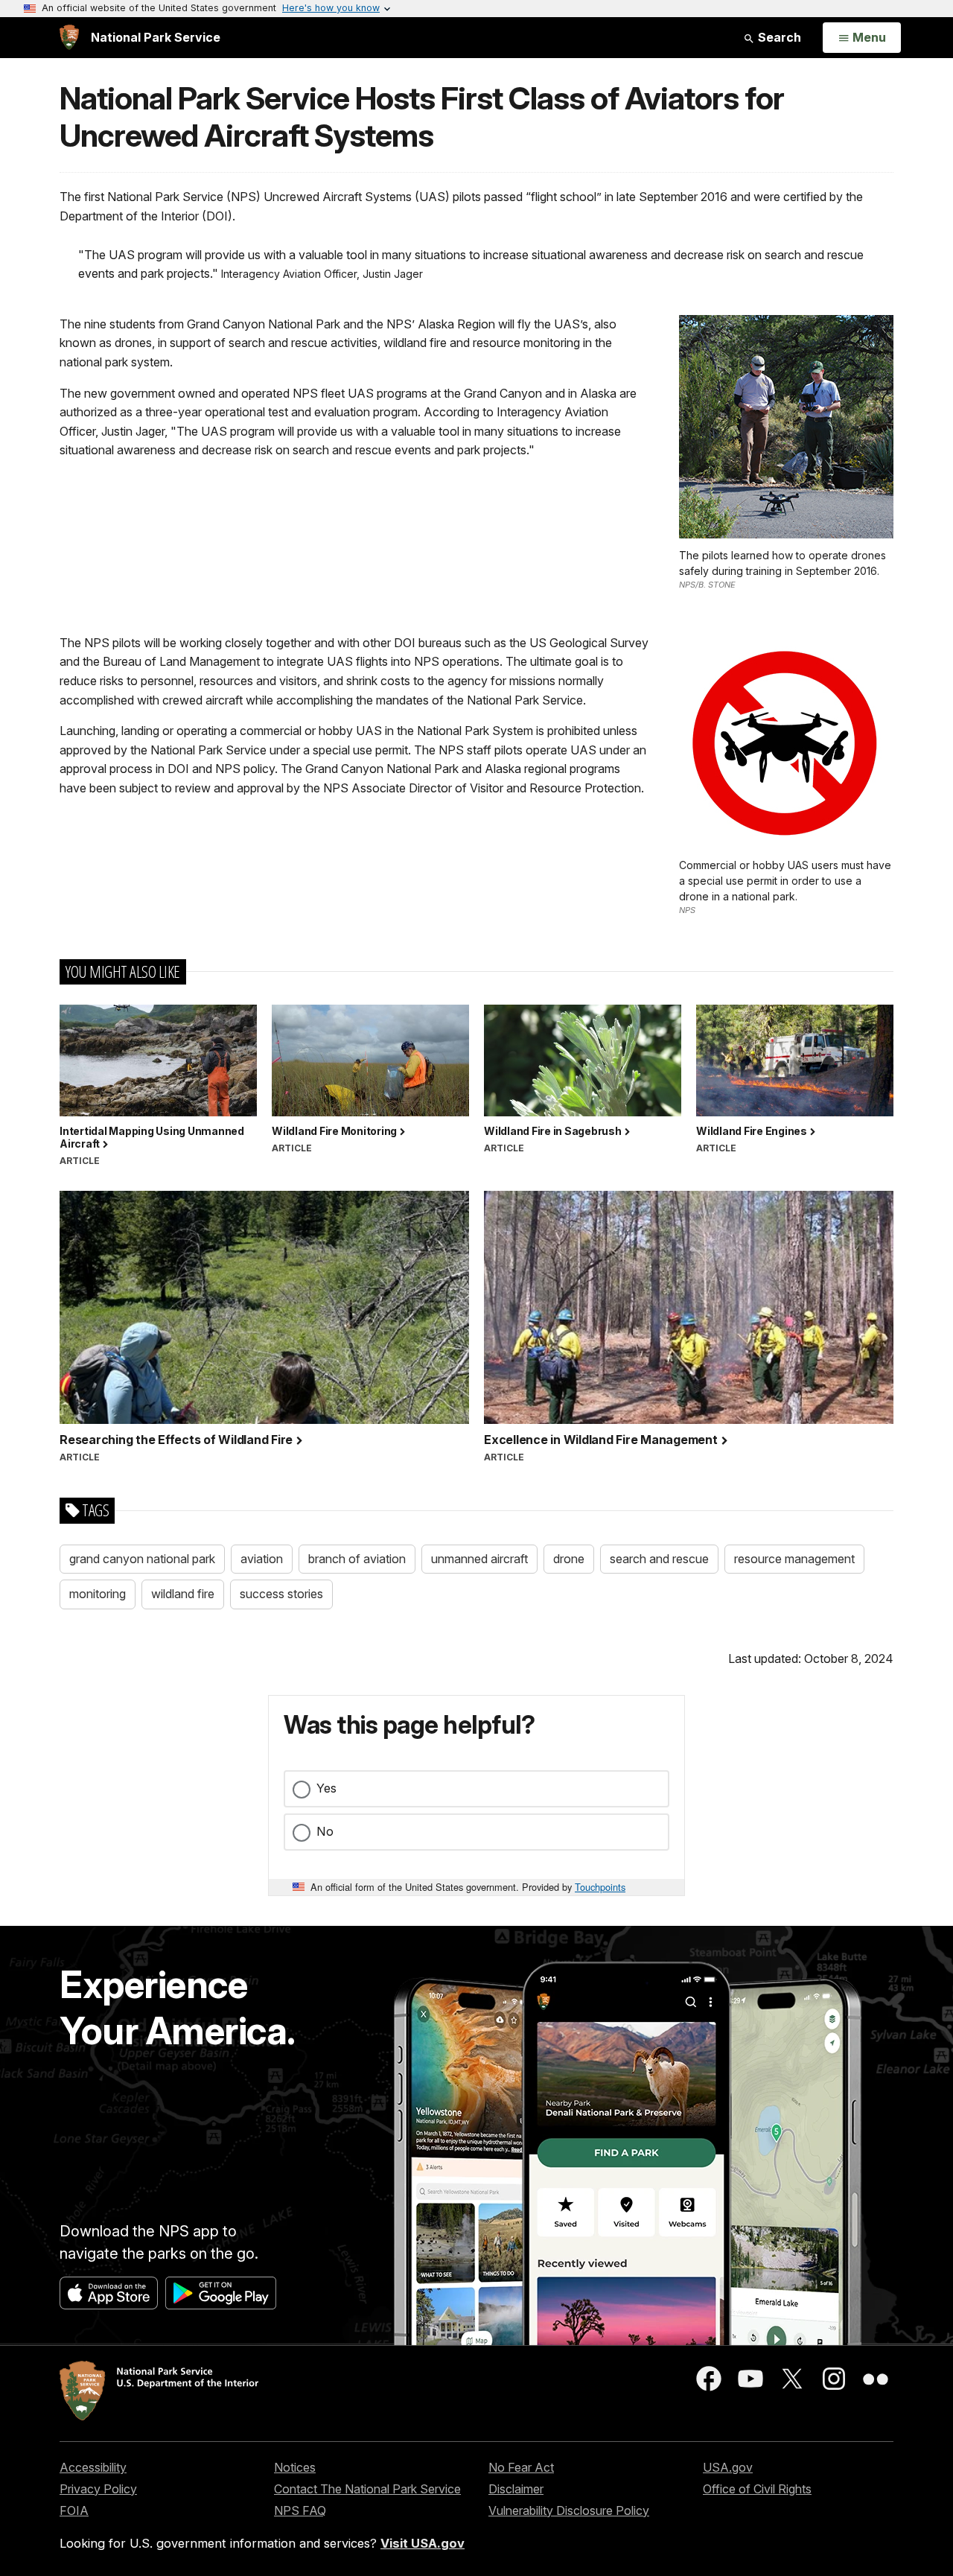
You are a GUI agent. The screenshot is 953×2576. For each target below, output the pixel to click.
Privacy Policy (98, 2489)
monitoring (98, 1594)
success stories (281, 1594)
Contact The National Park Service (367, 2489)
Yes (326, 1788)
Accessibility (93, 2467)
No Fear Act (521, 2467)
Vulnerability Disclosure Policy (569, 2510)
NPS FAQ (300, 2510)
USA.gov (728, 2467)
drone (569, 1559)
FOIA (74, 2510)
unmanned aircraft (479, 1559)
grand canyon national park (142, 1559)
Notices (295, 2467)
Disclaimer (516, 2489)
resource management (794, 1559)
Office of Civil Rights (757, 2489)
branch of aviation (357, 1559)
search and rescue (659, 1559)
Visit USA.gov (423, 2543)
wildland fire (183, 1594)
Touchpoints (600, 1887)
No (325, 1831)
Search (778, 37)
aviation (262, 1559)
